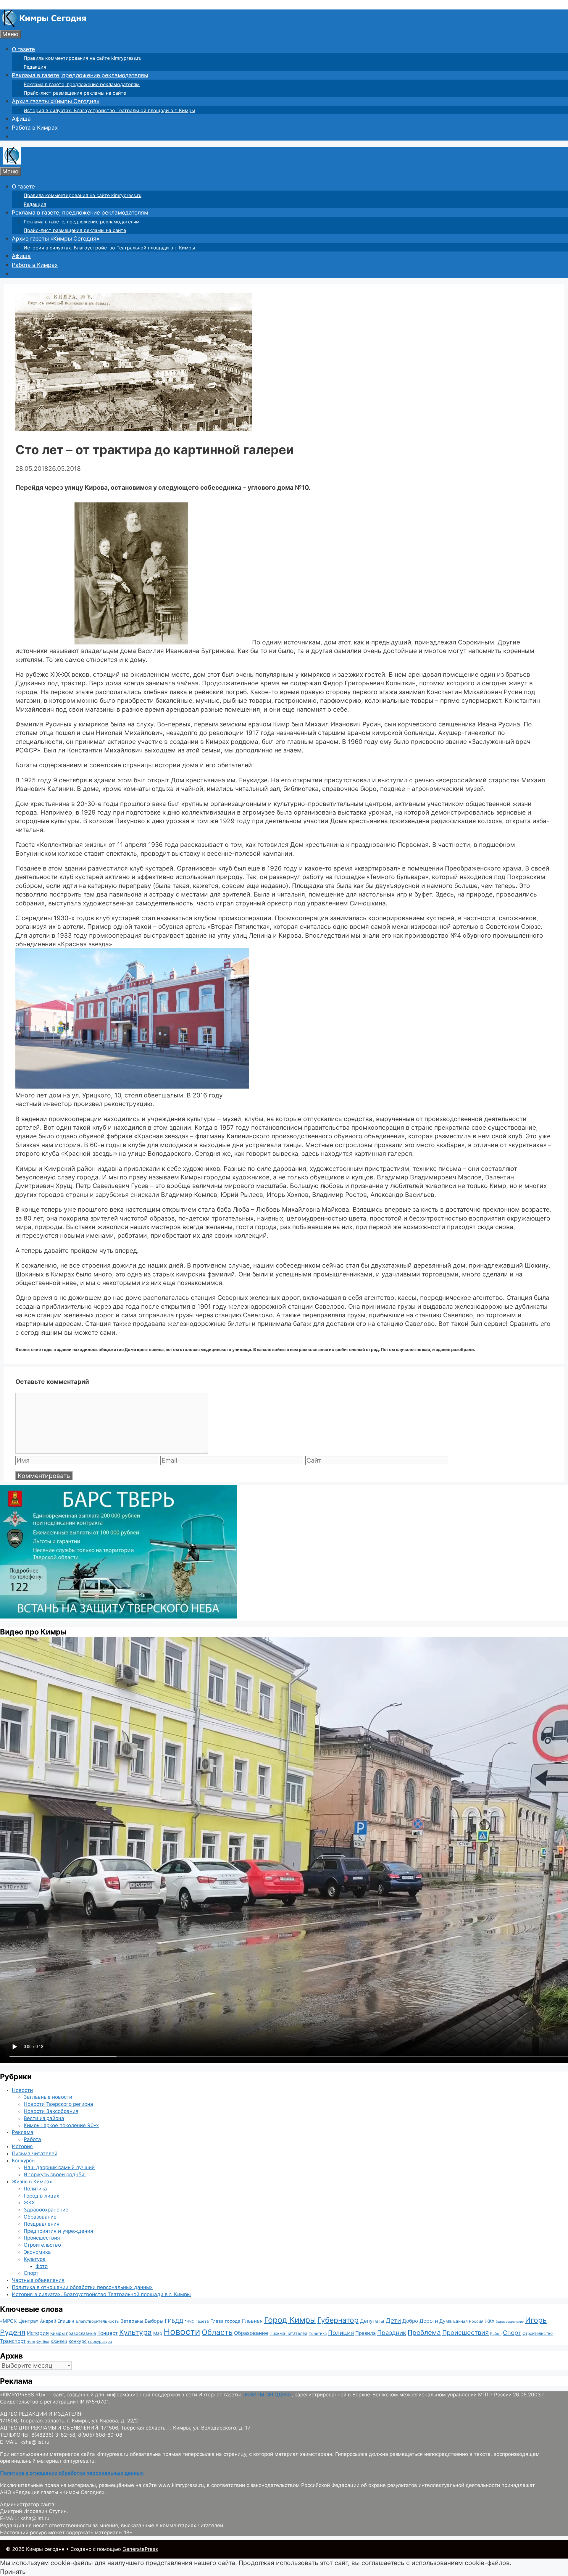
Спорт (31, 2273)
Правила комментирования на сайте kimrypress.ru (83, 58)
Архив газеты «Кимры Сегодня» (56, 101)
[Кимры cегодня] (44, 25)
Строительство (42, 2245)
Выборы (154, 2321)
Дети (393, 2321)
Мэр (158, 2333)
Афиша (21, 119)
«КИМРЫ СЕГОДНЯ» (267, 2395)
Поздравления (42, 2224)
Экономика (37, 2252)
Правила (366, 2333)
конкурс (78, 2341)
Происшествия (42, 2238)
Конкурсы (24, 2161)
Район (496, 2334)
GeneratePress (140, 2549)
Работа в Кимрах (35, 128)
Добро (410, 2321)
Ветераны (132, 2321)
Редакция (35, 67)
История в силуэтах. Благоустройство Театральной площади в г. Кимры (109, 110)
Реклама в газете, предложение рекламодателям (80, 75)
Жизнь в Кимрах (32, 2182)
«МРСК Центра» (19, 2321)
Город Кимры (290, 2320)
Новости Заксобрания (51, 2111)
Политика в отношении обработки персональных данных (82, 2287)
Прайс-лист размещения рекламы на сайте (75, 93)
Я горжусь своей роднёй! (55, 2174)
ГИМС (189, 2322)
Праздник (392, 2333)
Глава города (225, 2321)
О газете (23, 49)
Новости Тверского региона (58, 2104)
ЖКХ (29, 2203)
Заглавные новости (48, 2097)
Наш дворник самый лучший (59, 2167)
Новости (22, 2090)
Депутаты (372, 2321)
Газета (202, 2321)
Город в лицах (41, 2196)
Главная (252, 2321)
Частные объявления (38, 2280)
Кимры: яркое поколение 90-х (61, 2125)
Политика (35, 2189)
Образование (40, 2217)
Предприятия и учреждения (58, 2231)
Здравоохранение (46, 2210)
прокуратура (100, 2342)
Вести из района (44, 2118)
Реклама (23, 2132)
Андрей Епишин (57, 2321)
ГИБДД (174, 2321)
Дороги (429, 2321)
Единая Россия (468, 2321)
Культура (35, 2259)
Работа (32, 2139)
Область (217, 2332)
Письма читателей (35, 2153)
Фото (42, 2266)
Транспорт (13, 2341)
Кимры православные (73, 2333)
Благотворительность (97, 2321)
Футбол (43, 2342)
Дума (446, 2321)
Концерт (108, 2333)
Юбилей (59, 2341)
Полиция (341, 2333)
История (22, 2146)
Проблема (424, 2332)
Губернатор (338, 2320)
